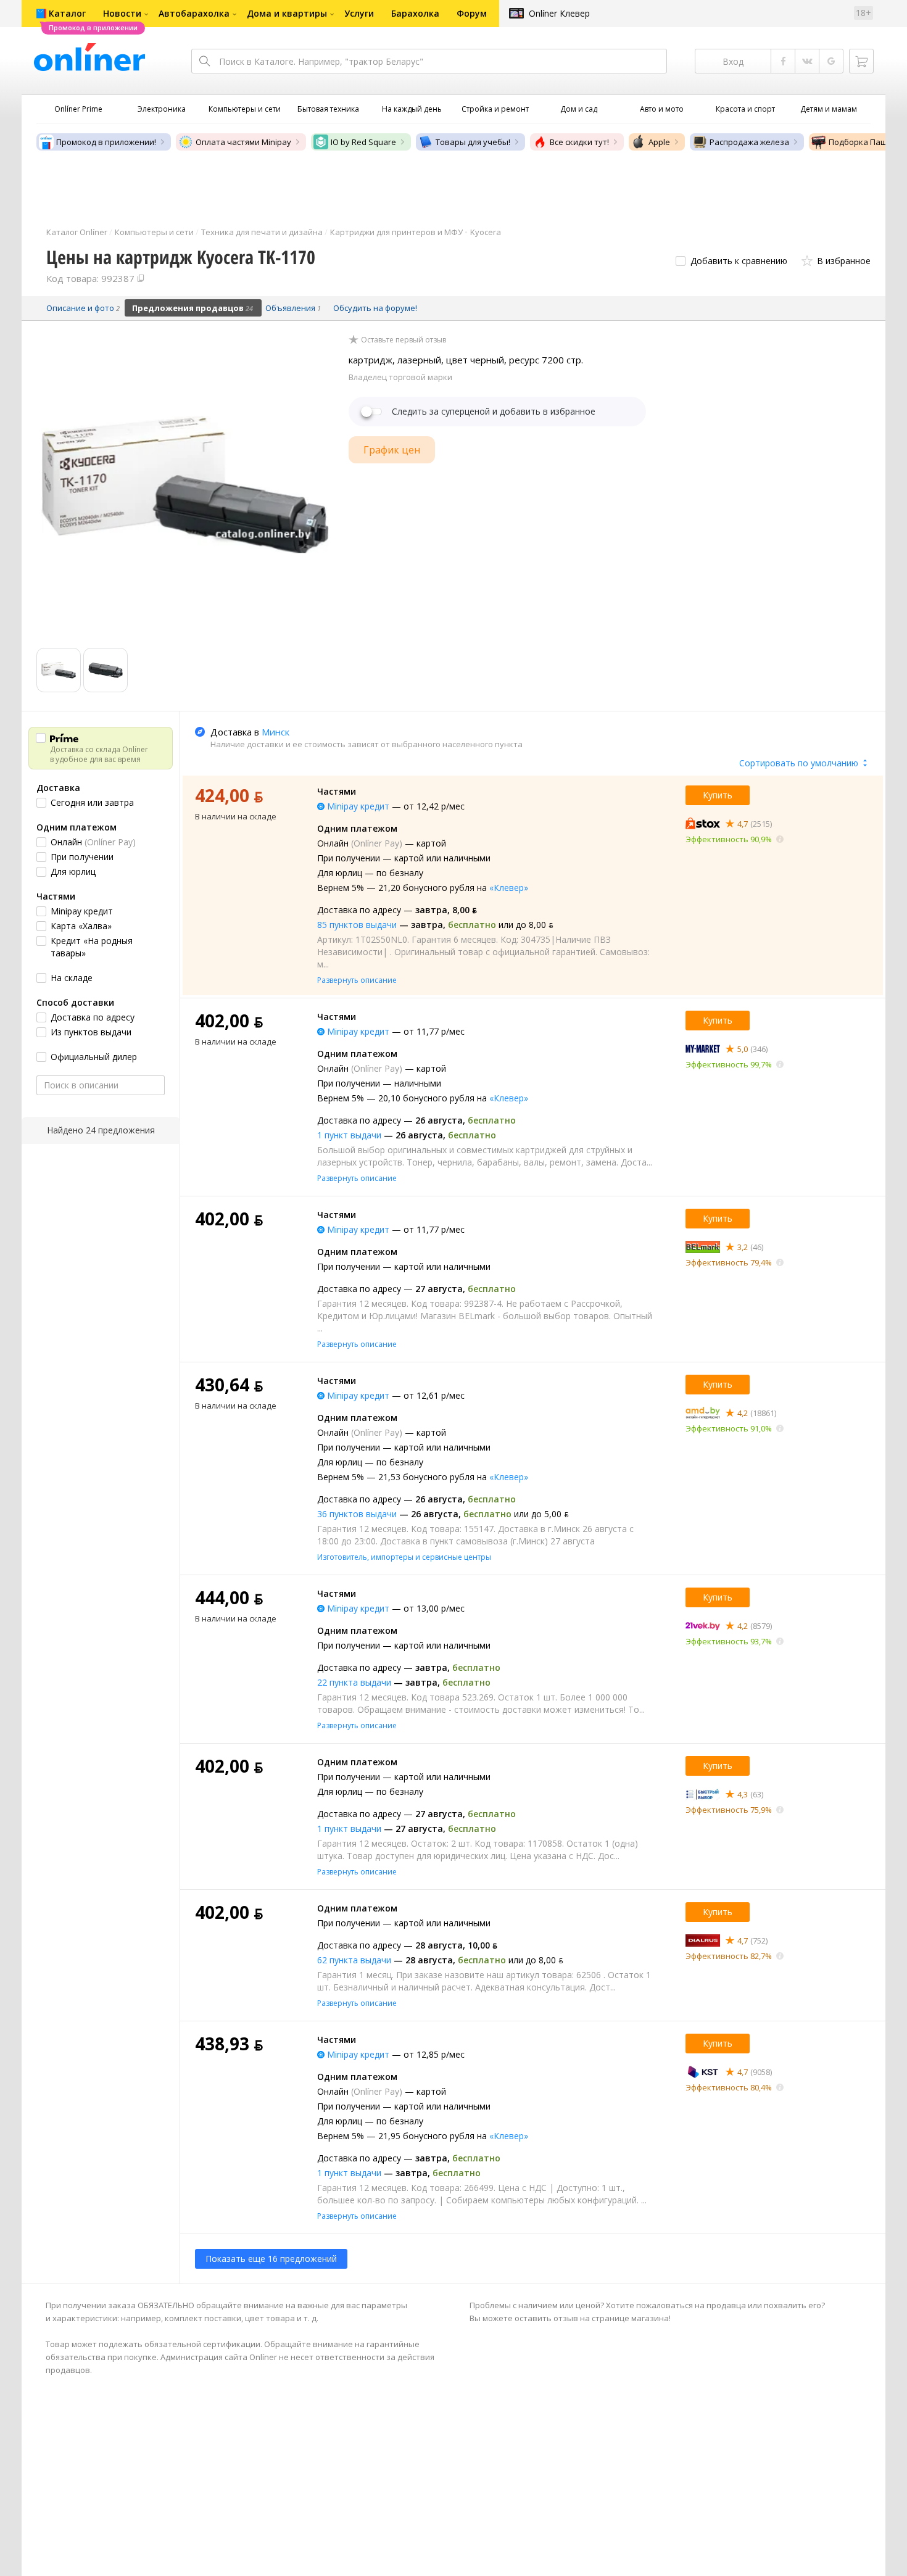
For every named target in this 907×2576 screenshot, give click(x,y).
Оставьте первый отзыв (404, 340)
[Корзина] (861, 61)
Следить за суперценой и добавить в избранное (494, 412)
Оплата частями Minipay (243, 142)
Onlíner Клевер (559, 13)
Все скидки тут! (579, 142)
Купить (718, 795)
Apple (659, 142)
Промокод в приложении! (106, 142)
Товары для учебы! (473, 142)
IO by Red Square (363, 142)
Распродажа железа (749, 142)
